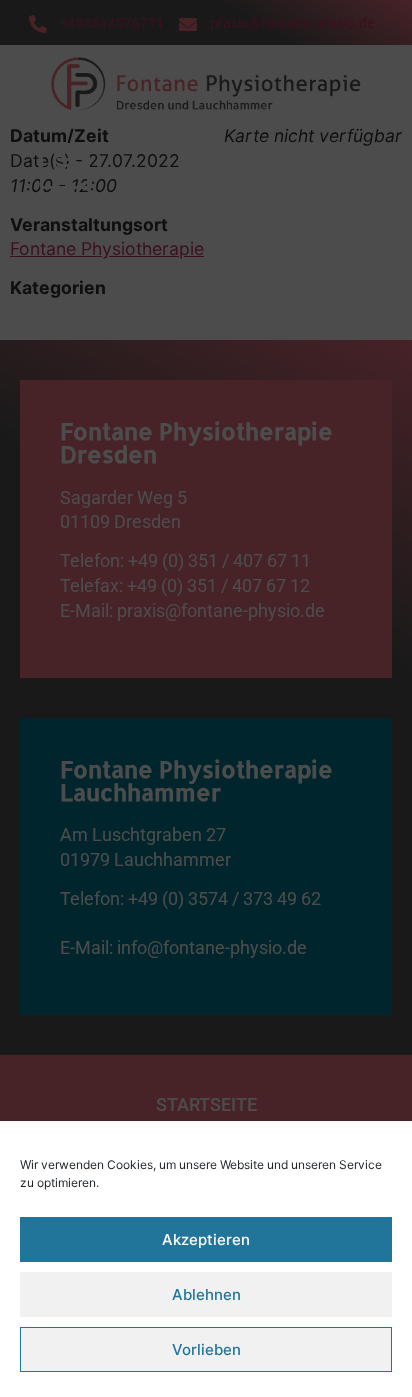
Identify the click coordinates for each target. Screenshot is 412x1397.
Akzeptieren (206, 1239)
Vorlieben (206, 1349)
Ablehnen (206, 1294)
